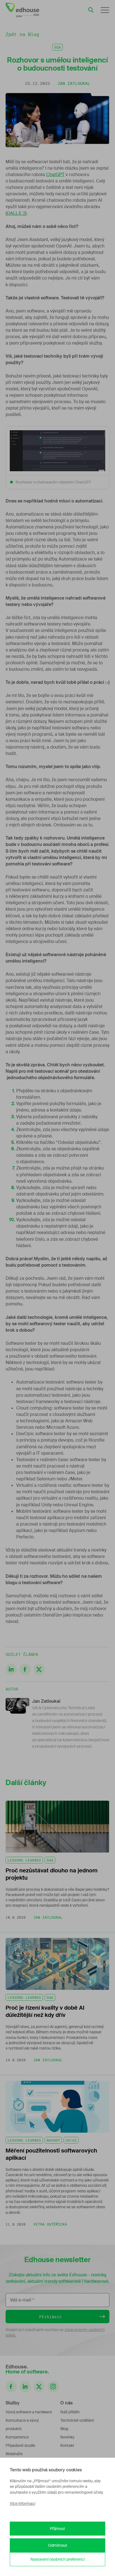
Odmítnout (58, 2545)
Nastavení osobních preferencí (57, 2559)
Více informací (22, 2503)
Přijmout (57, 2529)
